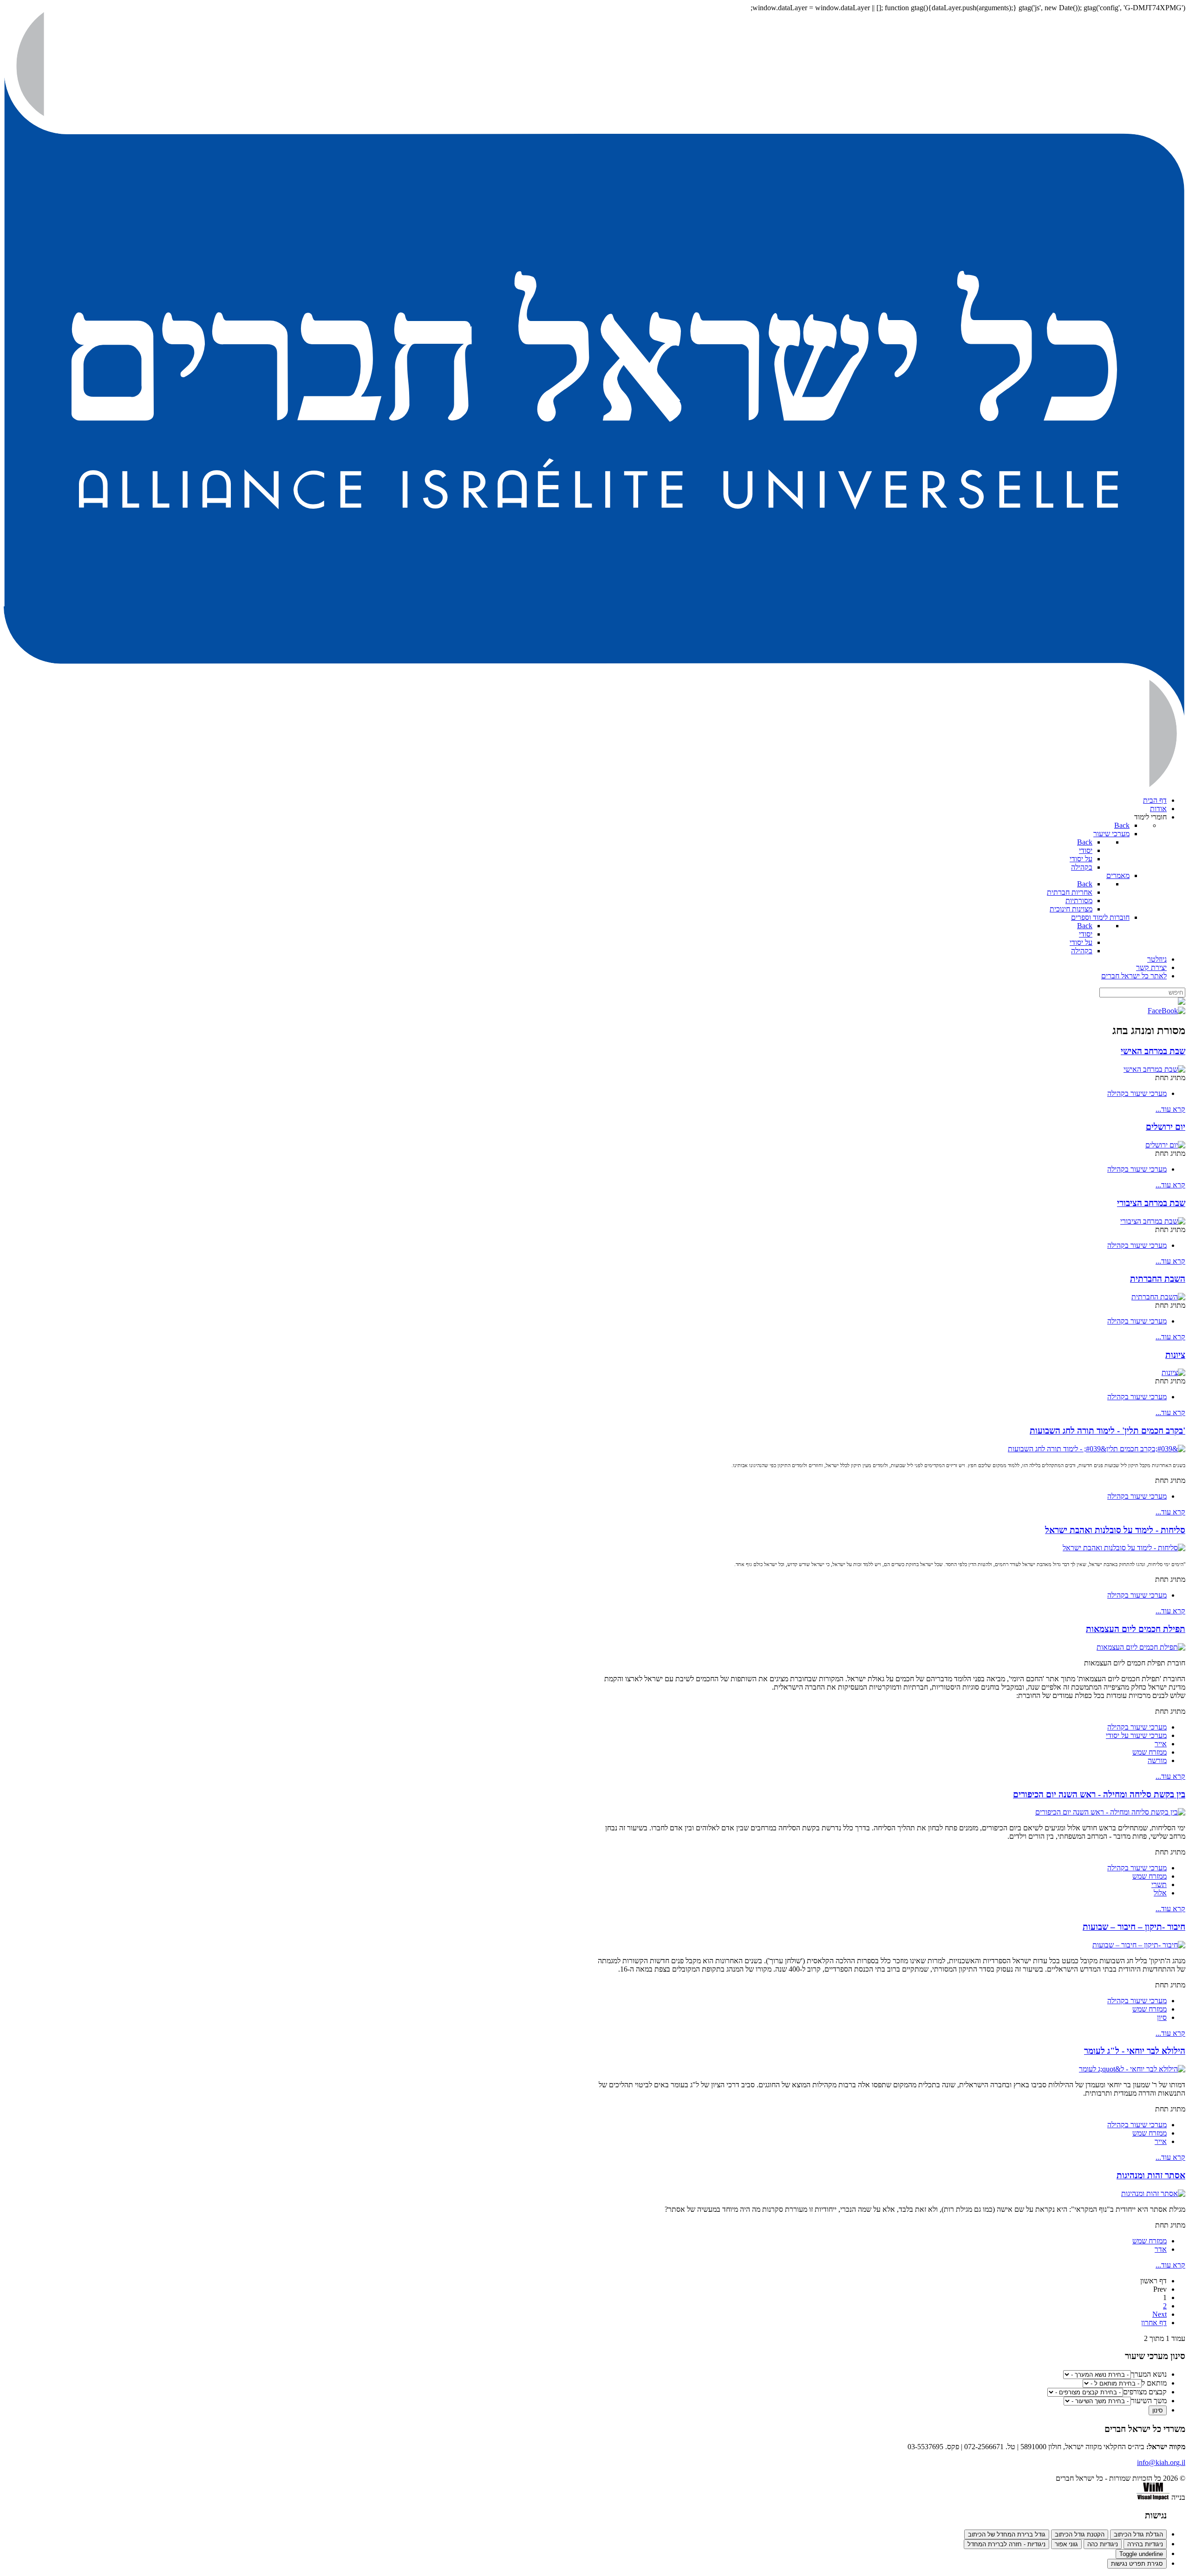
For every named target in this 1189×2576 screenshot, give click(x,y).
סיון (1162, 2017)
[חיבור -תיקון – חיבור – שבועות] (1139, 1945)
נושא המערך (1149, 2374)
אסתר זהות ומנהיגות (1151, 2175)
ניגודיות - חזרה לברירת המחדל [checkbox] (1006, 2544)
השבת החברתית (1158, 1279)
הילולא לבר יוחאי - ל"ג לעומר (1135, 2051)
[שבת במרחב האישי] (1154, 1069)
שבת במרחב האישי (1153, 1051)
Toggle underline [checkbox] (1141, 2554)
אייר (1161, 1744)
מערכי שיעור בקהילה (1137, 1093)
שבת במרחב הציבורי (1151, 1203)
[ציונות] (1173, 1373)
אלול (1160, 1893)
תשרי (1159, 1884)
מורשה (1157, 1760)
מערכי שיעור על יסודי (1136, 1735)
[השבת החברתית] (1158, 1297)
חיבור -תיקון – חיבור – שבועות (1134, 1927)
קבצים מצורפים (1145, 2392)
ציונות (1175, 1355)
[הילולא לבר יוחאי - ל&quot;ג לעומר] (1132, 2069)
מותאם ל (1154, 2383)
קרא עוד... (1170, 1109)
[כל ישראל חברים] (594, 784)
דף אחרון (1154, 2323)
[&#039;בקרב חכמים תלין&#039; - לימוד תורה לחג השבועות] (1097, 1449)
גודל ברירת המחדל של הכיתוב (1007, 2534)
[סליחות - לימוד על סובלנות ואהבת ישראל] (1124, 1548)
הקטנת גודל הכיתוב (1080, 2534)
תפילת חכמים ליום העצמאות (1136, 1629)
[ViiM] (1153, 2497)
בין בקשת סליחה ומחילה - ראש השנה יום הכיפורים (1099, 1794)
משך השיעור (1149, 2401)
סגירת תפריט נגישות (1137, 2564)
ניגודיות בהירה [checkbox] (1145, 2544)
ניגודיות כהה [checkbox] (1103, 2544)
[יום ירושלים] (1165, 1145)
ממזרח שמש (1150, 1752)
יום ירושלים (1166, 1127)
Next (1160, 2314)
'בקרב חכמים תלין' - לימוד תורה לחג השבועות (1107, 1431)
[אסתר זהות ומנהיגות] (1153, 2193)
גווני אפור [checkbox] (1066, 2544)
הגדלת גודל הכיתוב (1138, 2534)
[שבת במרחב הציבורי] (1153, 1221)
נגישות (1156, 2515)
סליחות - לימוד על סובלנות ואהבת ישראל (1115, 1530)
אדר (1161, 2249)
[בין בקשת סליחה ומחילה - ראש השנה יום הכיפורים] (1110, 1812)
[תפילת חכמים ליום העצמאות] (1141, 1647)
